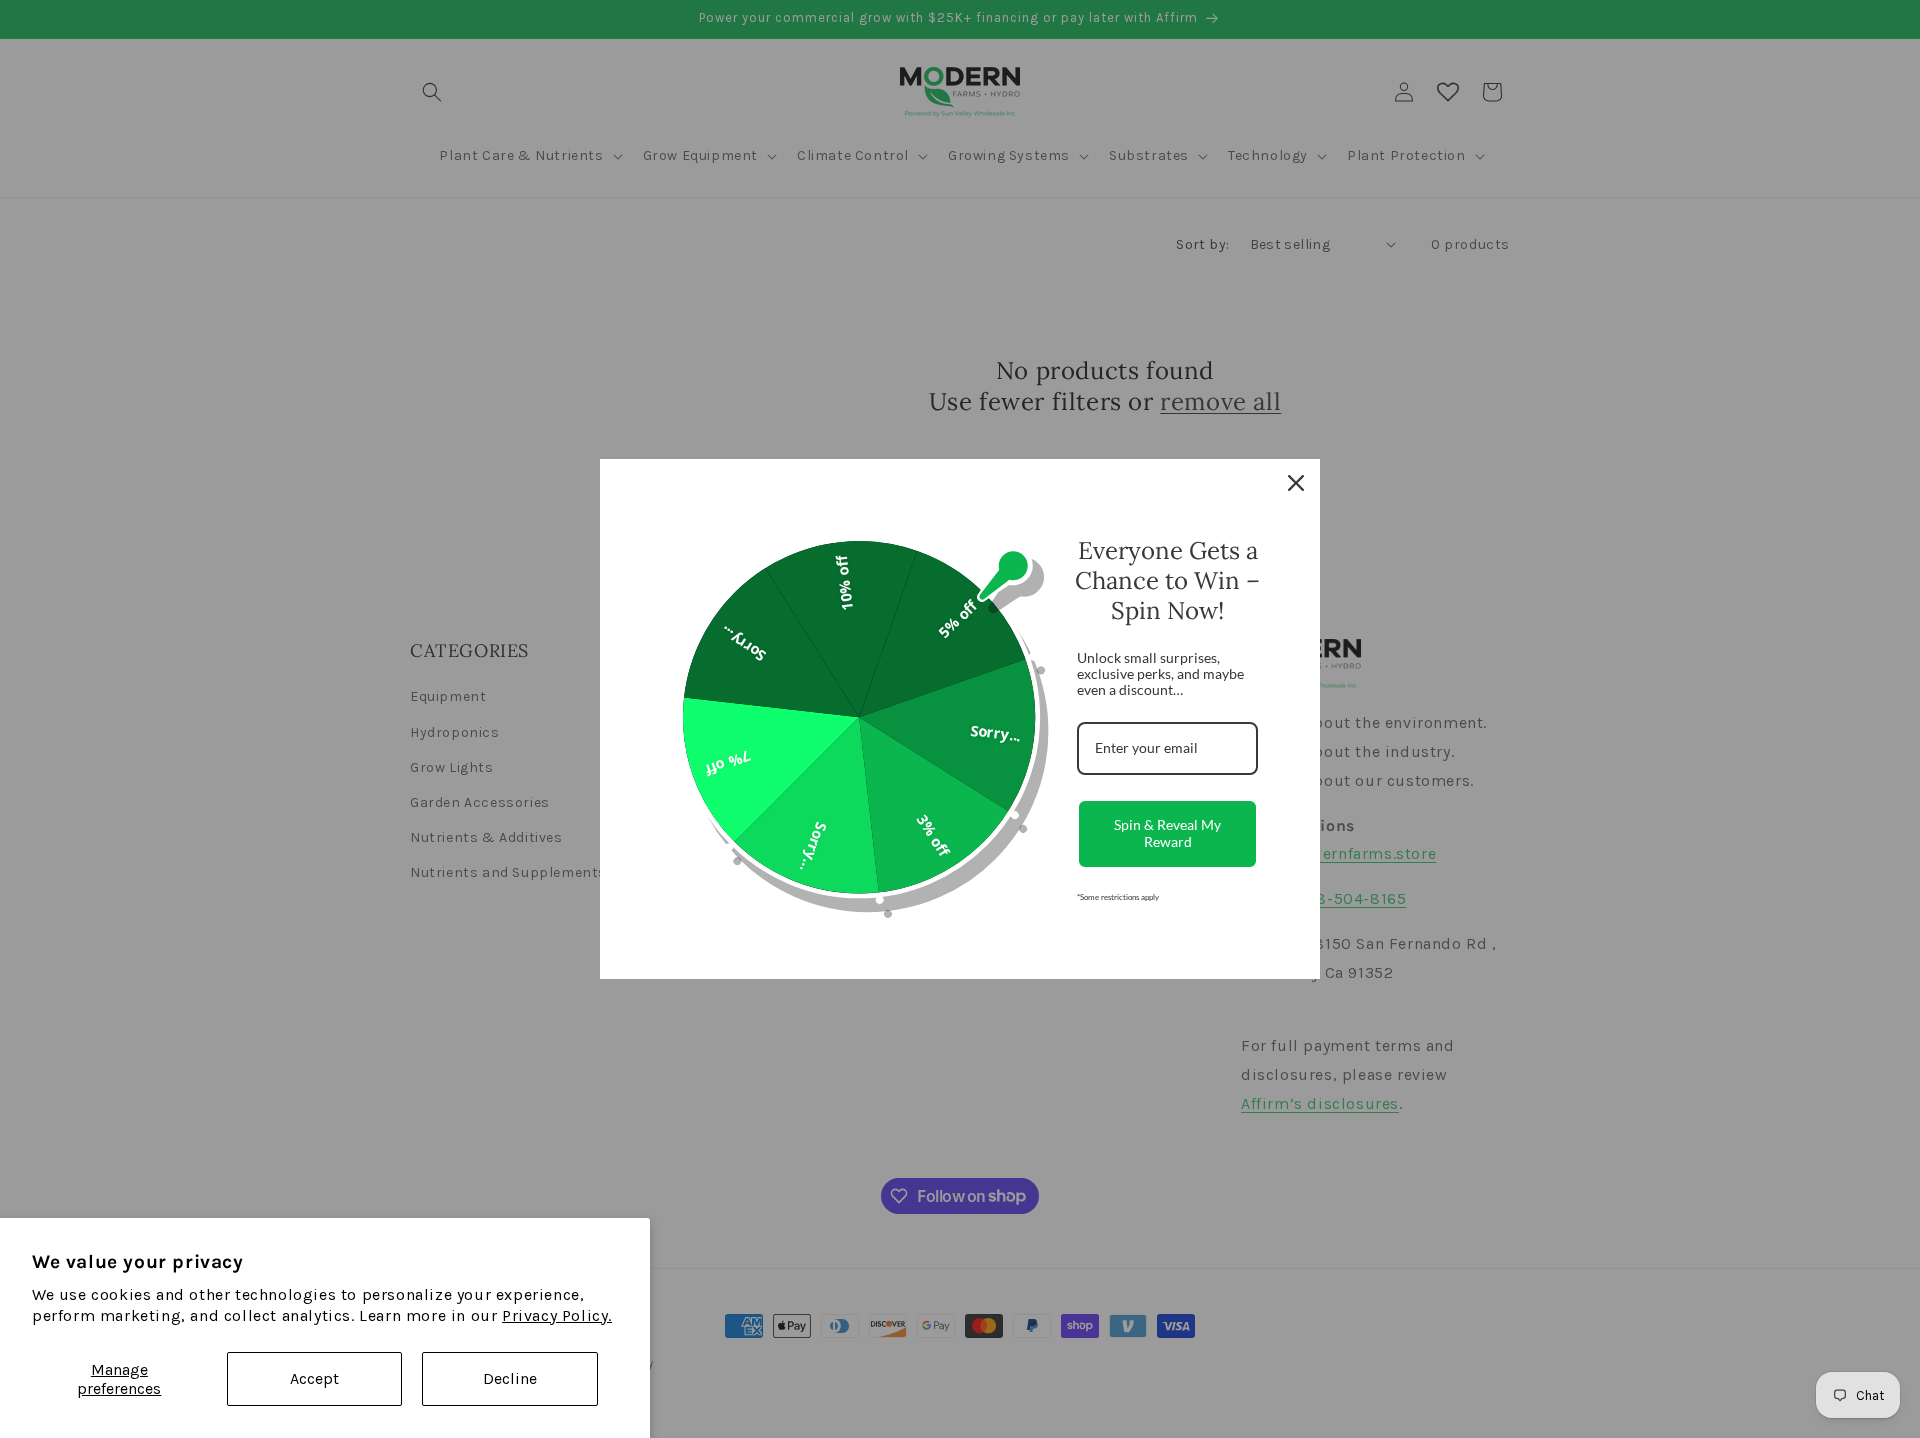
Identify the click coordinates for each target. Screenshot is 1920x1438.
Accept (314, 1378)
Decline (510, 1378)
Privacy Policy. (557, 1315)
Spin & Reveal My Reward (1167, 833)
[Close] (1296, 483)
